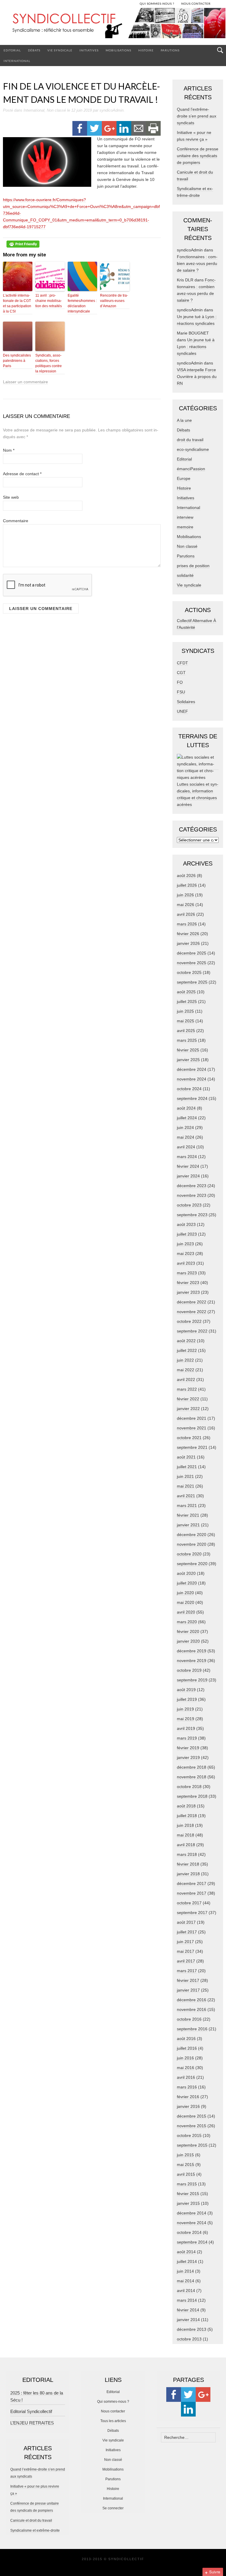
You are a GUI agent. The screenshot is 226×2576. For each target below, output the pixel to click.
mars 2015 (187, 2184)
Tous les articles (113, 2421)
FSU (181, 692)
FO (180, 682)
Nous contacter (113, 2411)
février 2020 (188, 1631)
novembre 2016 (192, 2009)
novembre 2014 (192, 2223)
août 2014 (186, 2252)
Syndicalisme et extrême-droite (35, 2530)
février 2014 (188, 2310)
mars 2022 (187, 1389)
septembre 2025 (192, 982)
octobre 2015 (189, 2135)
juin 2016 (185, 2058)
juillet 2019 (187, 1699)
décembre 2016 (192, 2000)
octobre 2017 (189, 1903)
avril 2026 (186, 914)
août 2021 (186, 1457)
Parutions (170, 50)
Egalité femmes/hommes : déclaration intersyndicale (82, 303)
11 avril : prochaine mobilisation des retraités (49, 301)
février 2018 (188, 1864)
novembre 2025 (192, 963)
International (17, 61)
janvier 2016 (188, 2106)
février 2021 (188, 1515)
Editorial (12, 50)
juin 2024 (185, 1127)
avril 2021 (186, 1496)
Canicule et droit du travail (31, 2520)
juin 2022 (185, 1360)
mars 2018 (187, 1854)
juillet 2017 (187, 1932)
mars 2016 (187, 2087)
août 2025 (186, 992)
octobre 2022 (189, 1321)
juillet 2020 (187, 1583)
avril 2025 (186, 1031)
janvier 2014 (188, 2320)
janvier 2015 (188, 2203)
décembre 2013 (192, 2329)
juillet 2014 (187, 2261)
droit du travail (190, 440)
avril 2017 (186, 1961)
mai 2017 (186, 1951)
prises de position (193, 566)
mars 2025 (187, 1040)
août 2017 (186, 1922)
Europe (184, 478)
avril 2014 (186, 2291)
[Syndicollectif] (113, 26)
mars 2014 (187, 2300)
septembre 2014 (192, 2242)
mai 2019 (186, 1719)
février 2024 (188, 1166)
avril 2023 (186, 1263)
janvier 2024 (188, 1176)
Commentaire (16, 521)
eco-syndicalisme (193, 449)
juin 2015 (185, 2155)
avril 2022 (186, 1379)
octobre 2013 (189, 2339)
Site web (11, 497)
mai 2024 (186, 1137)
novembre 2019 (192, 1661)
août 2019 (186, 1690)
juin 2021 (185, 1476)
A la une (184, 420)
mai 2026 (186, 905)
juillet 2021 (187, 1467)
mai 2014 (186, 2281)
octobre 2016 (189, 2019)
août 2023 (186, 1224)
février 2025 (188, 1050)
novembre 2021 (192, 1428)
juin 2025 (185, 1011)
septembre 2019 (192, 1680)
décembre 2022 (192, 1302)
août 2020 (186, 1573)
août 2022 (186, 1341)
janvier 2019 (188, 1757)
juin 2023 (185, 1244)
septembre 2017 (192, 1913)
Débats (34, 50)
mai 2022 (186, 1370)
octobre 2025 (189, 972)
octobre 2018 (189, 1787)
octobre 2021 (189, 1438)
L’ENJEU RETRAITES (32, 2423)
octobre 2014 (189, 2232)
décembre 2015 (192, 2116)
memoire (185, 527)
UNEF (182, 711)
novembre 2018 (192, 1777)
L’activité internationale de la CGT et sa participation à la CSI (17, 303)
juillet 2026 (187, 885)
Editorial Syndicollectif (31, 2411)
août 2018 (186, 1806)
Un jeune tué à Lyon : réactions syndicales (196, 347)
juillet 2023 (187, 1234)
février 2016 (188, 2097)
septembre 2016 (192, 2029)
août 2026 (186, 876)
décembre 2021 (192, 1418)
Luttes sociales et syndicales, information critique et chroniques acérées (198, 794)
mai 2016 (186, 2068)
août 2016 (186, 2039)
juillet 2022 (187, 1350)
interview (185, 517)
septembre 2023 (192, 1215)
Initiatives (89, 50)
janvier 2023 (188, 1292)
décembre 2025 (192, 953)
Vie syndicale (60, 50)
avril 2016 (186, 2077)
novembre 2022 (192, 1312)
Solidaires (186, 702)
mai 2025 (186, 1021)
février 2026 (188, 934)
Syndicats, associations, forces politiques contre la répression (49, 363)
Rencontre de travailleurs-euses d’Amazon (114, 301)
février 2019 (188, 1748)
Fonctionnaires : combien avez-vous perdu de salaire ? (197, 263)
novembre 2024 (192, 1079)
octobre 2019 (189, 1670)
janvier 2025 (188, 1060)
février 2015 (188, 2194)
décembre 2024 (192, 1069)
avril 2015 (186, 2174)
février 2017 (188, 1980)
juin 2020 (185, 1593)
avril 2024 (186, 1147)
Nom (9, 450)
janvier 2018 (188, 1874)
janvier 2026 (188, 943)
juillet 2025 (187, 1002)
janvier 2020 (188, 1641)
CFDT (182, 663)
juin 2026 (185, 895)
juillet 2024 (187, 1118)
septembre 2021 (192, 1447)
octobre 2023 (189, 1205)
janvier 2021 (188, 1525)
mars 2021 (187, 1505)
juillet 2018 (187, 1816)
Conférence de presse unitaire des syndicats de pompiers (198, 156)
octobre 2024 (189, 1089)
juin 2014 (185, 2271)
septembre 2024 (192, 1098)
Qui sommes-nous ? (113, 2402)
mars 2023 (187, 1273)
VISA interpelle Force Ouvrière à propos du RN (197, 377)
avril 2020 (186, 1612)
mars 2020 (187, 1622)
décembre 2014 (192, 2213)
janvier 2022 (188, 1409)
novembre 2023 (192, 1195)
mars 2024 (187, 1157)
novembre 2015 (192, 2126)
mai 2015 (186, 2165)
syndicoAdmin (112, 110)
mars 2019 (187, 1738)
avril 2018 (186, 1845)
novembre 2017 (192, 1893)
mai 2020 (186, 1602)
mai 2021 (186, 1486)
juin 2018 (185, 1825)
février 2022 (188, 1399)
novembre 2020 (192, 1544)
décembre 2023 (192, 1186)
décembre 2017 (192, 1883)
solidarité (185, 575)
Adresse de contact (22, 474)
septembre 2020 (192, 1564)
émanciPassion (191, 469)
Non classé (56, 110)
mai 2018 (186, 1835)
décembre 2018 (192, 1767)
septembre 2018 (192, 1796)
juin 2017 (185, 1942)
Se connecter (113, 2508)
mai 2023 (186, 1253)
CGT (181, 673)
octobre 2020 (189, 1554)
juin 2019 (185, 1709)
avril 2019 (186, 1728)
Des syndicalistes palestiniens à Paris (17, 361)
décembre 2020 (192, 1535)
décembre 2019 (192, 1651)
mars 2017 (187, 1971)
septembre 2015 (192, 2145)
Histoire (146, 50)
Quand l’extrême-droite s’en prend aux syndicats (197, 116)
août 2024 (186, 1108)
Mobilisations (118, 50)
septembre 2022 (192, 1331)
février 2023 (188, 1283)
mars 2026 (187, 924)
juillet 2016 (187, 2048)
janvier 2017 (188, 1990)
